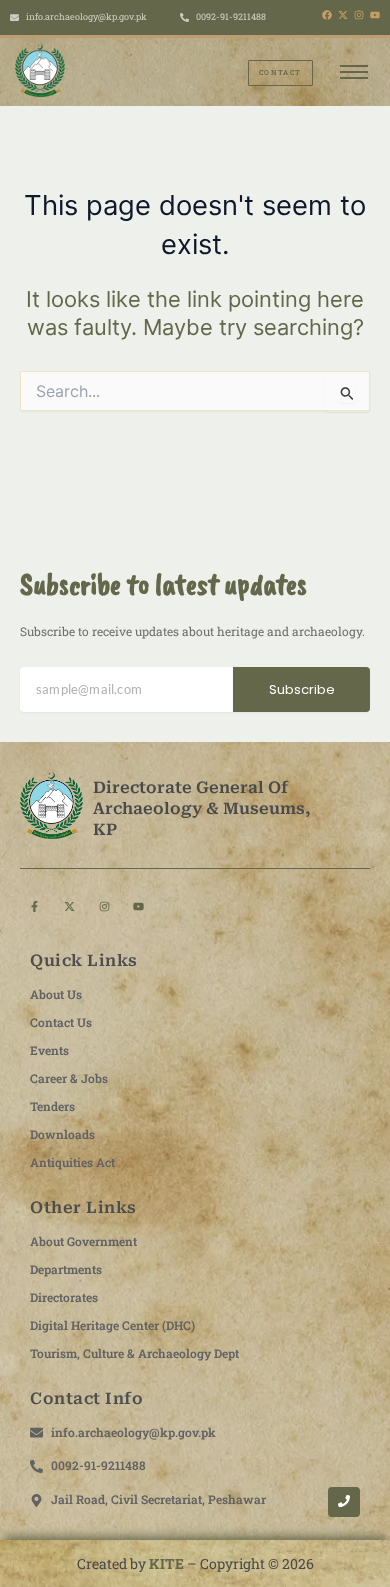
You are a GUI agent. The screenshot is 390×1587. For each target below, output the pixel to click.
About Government (83, 1241)
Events (49, 1050)
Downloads (62, 1134)
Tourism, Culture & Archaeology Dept (134, 1353)
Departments (66, 1269)
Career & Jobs (69, 1078)
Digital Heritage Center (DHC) (112, 1325)
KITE (166, 1563)
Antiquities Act (72, 1162)
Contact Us (61, 1022)
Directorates (64, 1297)
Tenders (52, 1106)
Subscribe (302, 689)
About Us (56, 994)
